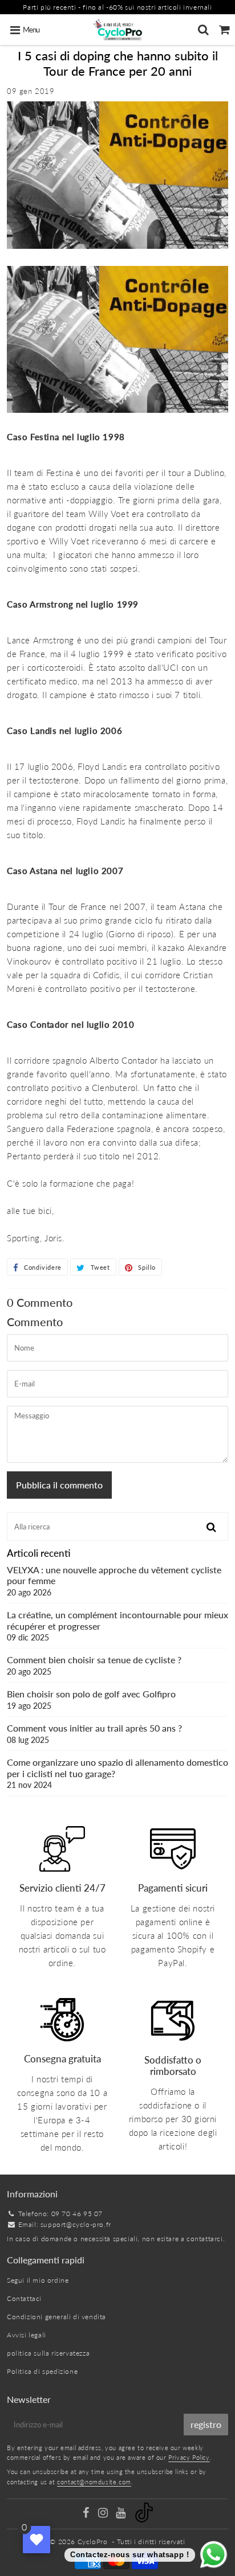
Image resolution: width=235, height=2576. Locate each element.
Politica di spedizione (42, 2371)
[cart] (224, 30)
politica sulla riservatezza (48, 2353)
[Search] (203, 30)
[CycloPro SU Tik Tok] (144, 2520)
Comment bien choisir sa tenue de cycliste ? (94, 1665)
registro (206, 2424)
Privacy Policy (189, 2457)
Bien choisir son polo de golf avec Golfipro (91, 1699)
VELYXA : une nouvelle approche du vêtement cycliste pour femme (114, 1580)
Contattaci (24, 2298)
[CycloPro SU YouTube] (122, 2514)
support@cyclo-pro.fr (76, 2224)
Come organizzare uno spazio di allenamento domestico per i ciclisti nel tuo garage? (117, 1773)
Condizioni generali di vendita (56, 2317)
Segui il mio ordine (38, 2280)
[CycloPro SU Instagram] (104, 2514)
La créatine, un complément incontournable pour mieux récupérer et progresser (117, 1625)
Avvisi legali (27, 2335)
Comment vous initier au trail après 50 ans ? (94, 1733)
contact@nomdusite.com (94, 2482)
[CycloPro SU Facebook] (87, 2514)
